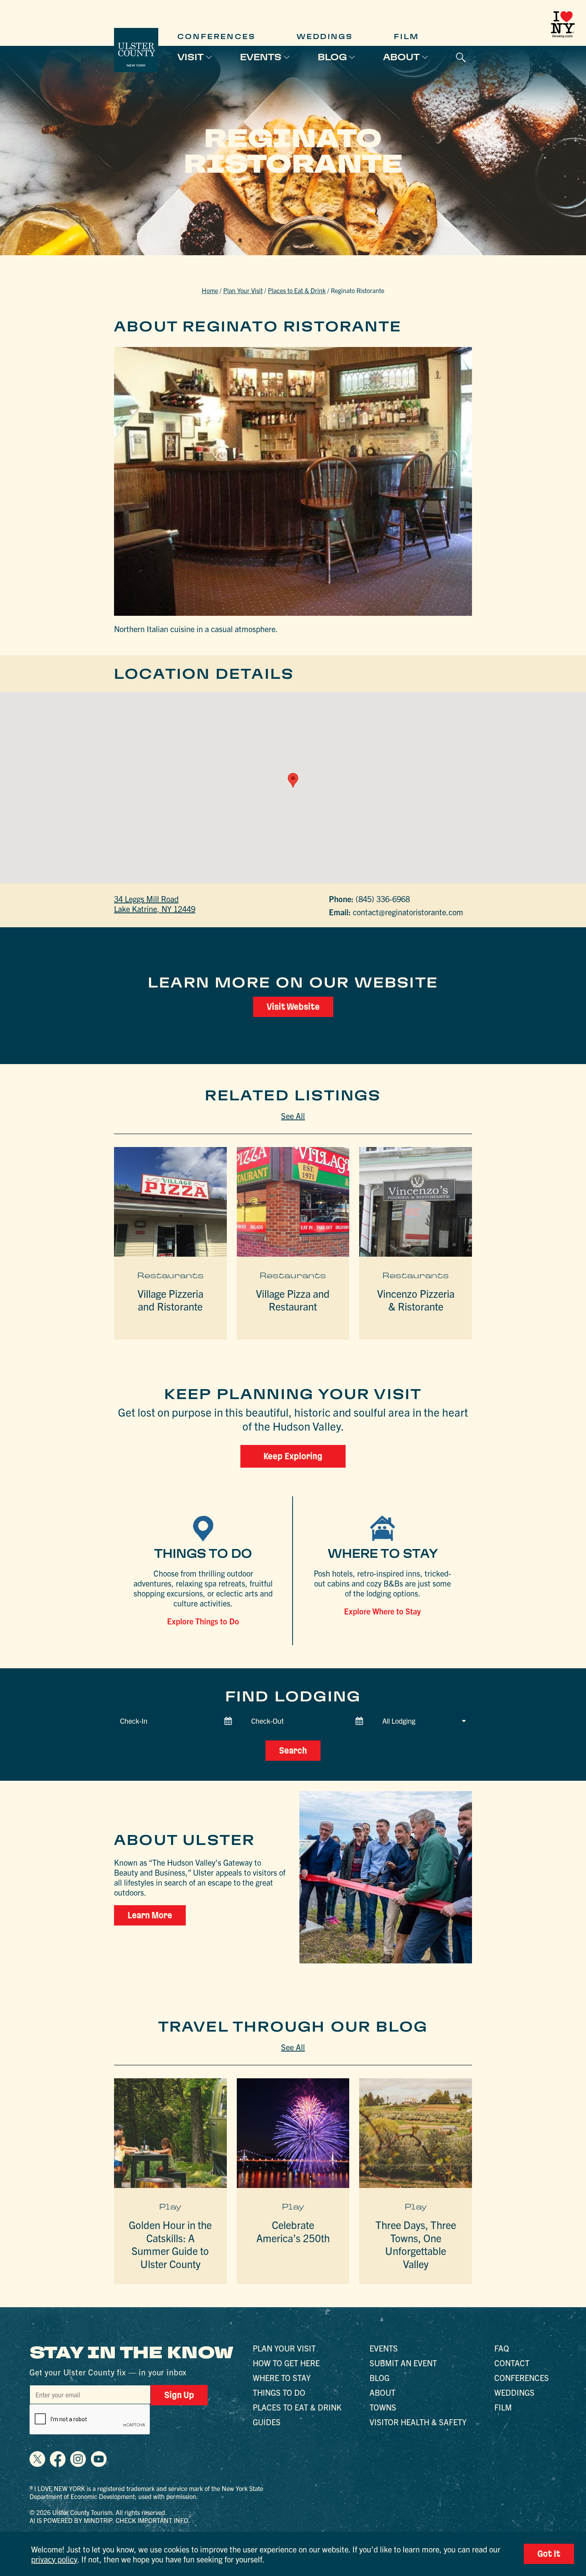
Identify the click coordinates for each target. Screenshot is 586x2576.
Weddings (325, 36)
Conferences (216, 36)
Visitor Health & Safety (418, 2422)
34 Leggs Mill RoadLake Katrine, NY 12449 (155, 904)
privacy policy (54, 2559)
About (401, 57)
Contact (512, 2363)
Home (210, 290)
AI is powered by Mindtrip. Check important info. (110, 2520)
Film (406, 36)
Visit (191, 57)
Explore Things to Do (203, 1621)
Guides (267, 2422)
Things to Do (279, 2392)
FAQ (502, 2348)
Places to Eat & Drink (297, 290)
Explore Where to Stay (382, 1611)
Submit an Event (403, 2363)
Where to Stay (282, 2378)
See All (293, 1116)
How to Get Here (286, 2363)
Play (170, 2207)
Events (261, 57)
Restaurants (170, 1275)
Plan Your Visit (243, 290)
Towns (383, 2407)
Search (293, 1750)
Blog (332, 57)
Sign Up (179, 2395)
